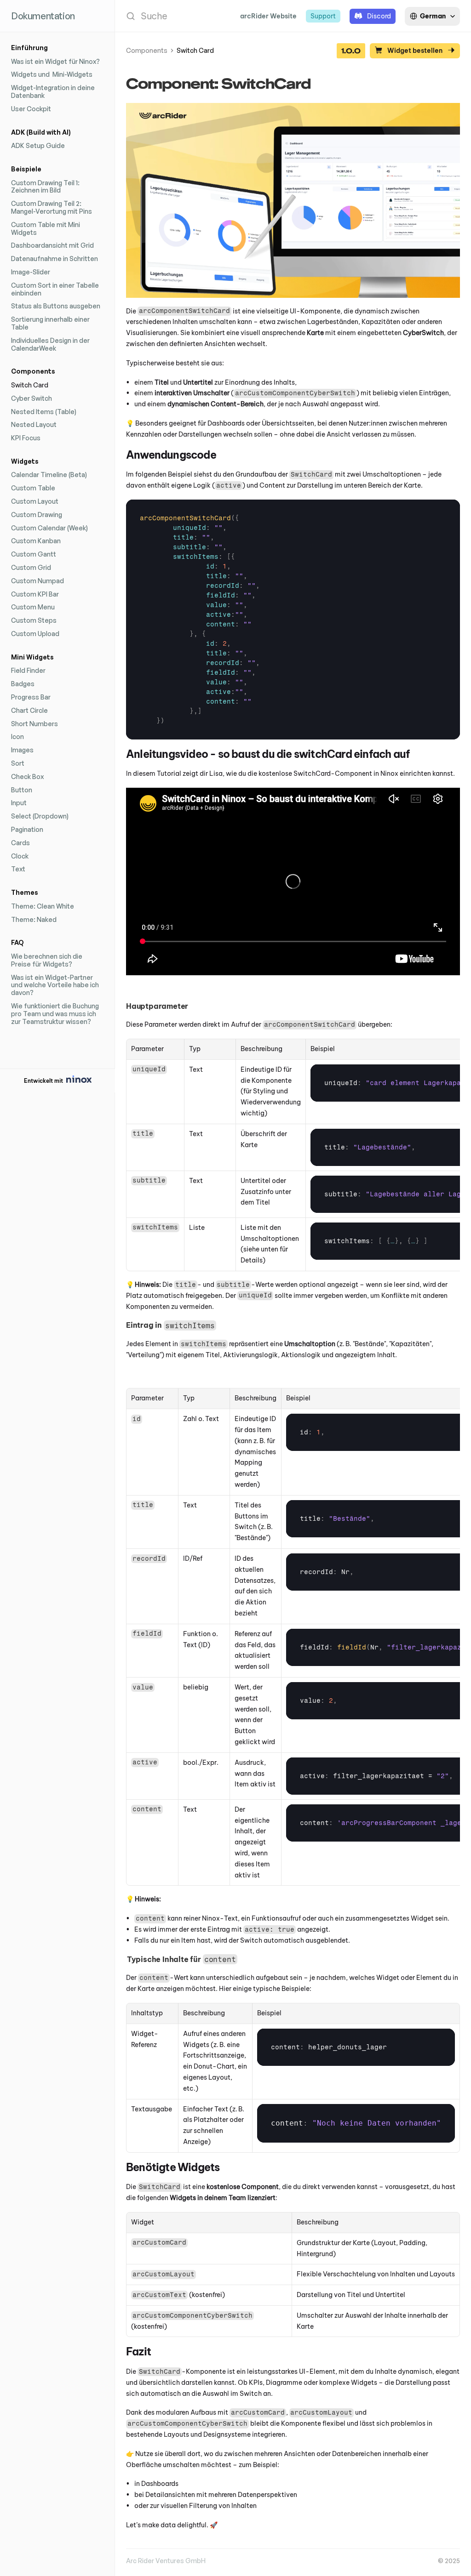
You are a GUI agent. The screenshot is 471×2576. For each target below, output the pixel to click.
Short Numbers (34, 724)
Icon (17, 736)
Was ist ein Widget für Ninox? (55, 61)
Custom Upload (35, 634)
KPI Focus (26, 438)
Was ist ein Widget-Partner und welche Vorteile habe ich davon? (56, 985)
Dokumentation (43, 16)
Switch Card (30, 385)
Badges (23, 684)
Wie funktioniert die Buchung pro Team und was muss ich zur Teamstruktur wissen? (56, 1014)
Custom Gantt (34, 554)
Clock (20, 856)
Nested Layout (34, 424)
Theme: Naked (34, 919)
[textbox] (200, 620)
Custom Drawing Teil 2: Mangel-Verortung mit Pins (52, 207)
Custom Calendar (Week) (49, 528)
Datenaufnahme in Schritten (55, 259)
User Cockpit (31, 109)
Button (22, 790)
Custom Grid (31, 567)
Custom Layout (35, 501)
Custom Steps (34, 620)
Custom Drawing (37, 515)
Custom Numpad (37, 581)
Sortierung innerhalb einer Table (51, 323)
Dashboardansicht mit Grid (52, 245)
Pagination (27, 829)
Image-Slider (31, 272)
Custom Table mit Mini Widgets (46, 228)
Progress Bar (31, 697)
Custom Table (33, 488)
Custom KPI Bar (35, 594)
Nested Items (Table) (44, 412)
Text (18, 869)
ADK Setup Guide (38, 145)
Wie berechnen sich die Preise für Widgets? (47, 960)
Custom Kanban (36, 541)
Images (22, 750)
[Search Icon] (173, 16)
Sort (18, 763)
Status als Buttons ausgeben (56, 306)
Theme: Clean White (43, 906)
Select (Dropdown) (40, 816)
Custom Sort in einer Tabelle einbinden (56, 289)
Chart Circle (29, 710)
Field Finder (28, 670)
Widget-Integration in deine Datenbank (54, 91)
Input (19, 803)
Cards (20, 843)
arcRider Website (268, 16)
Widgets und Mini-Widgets (52, 74)
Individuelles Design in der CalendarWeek (51, 344)
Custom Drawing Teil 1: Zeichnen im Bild (46, 187)
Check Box (27, 776)
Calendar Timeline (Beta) (49, 475)
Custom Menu (33, 607)
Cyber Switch (32, 398)
